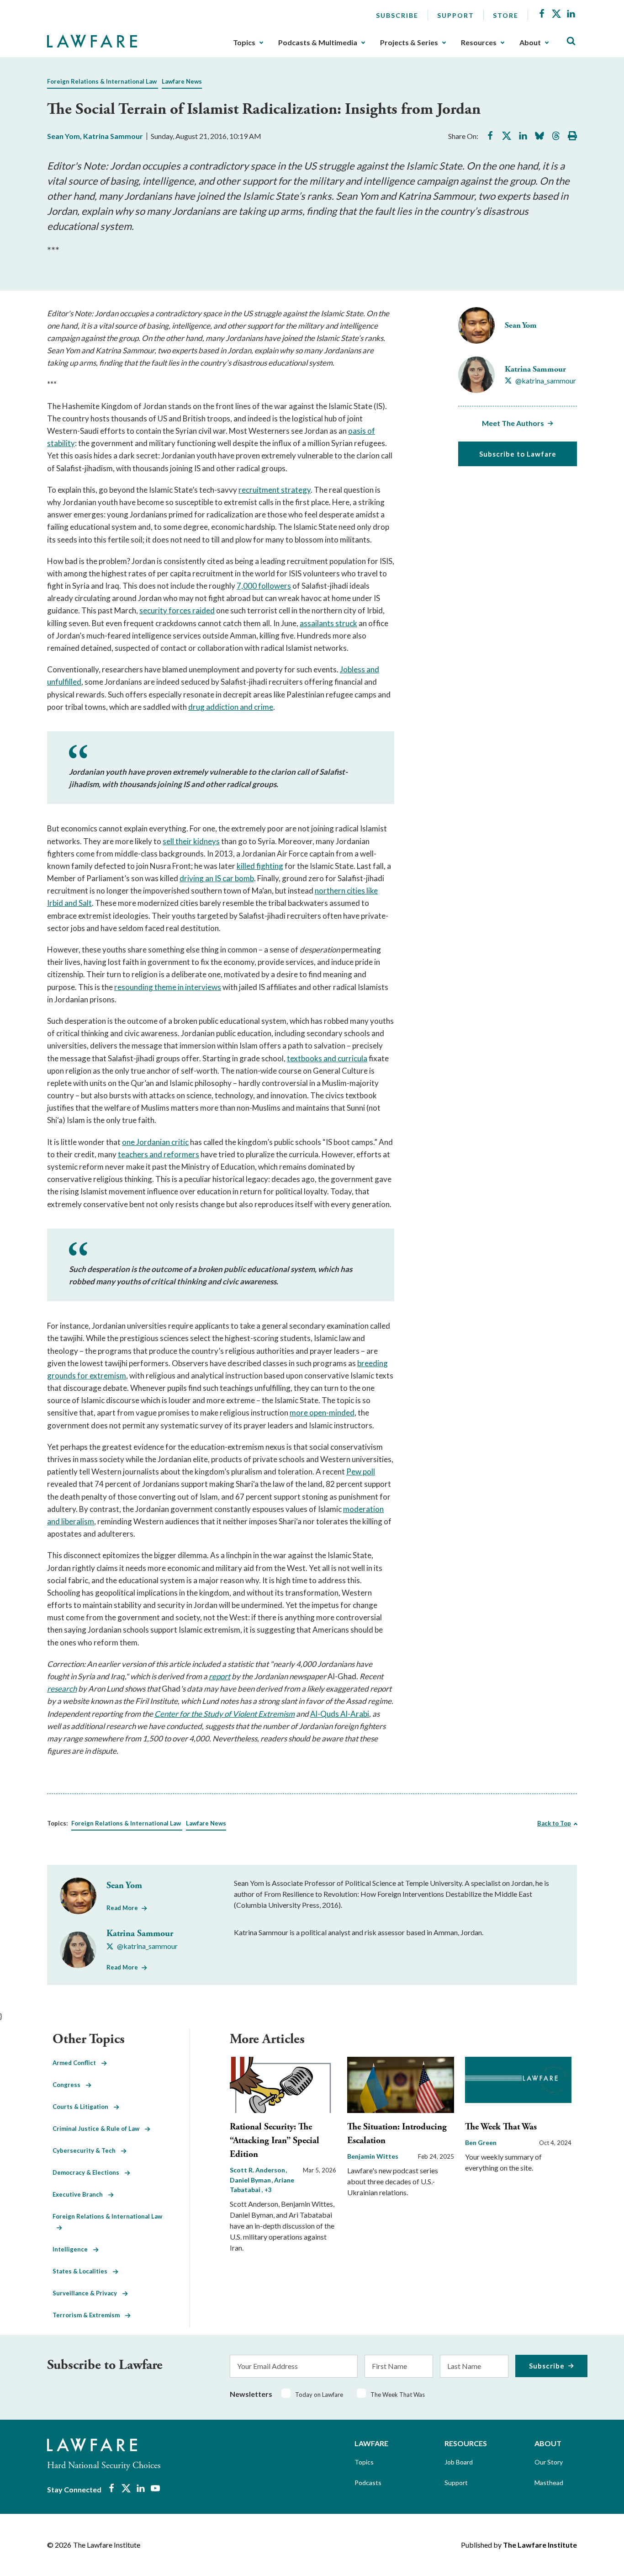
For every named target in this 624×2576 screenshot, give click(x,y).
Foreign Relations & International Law (102, 81)
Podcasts (368, 2483)
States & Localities (83, 2271)
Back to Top (554, 1823)
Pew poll (361, 1472)
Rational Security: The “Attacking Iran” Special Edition (275, 2141)
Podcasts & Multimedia (318, 43)
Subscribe (397, 15)
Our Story (549, 2462)
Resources (479, 43)
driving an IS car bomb (217, 878)
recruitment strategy (275, 490)
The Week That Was (501, 2127)
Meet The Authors (513, 423)
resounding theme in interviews (168, 987)
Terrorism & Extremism (89, 2315)
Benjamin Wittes (373, 2156)
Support (456, 15)
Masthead (549, 2483)
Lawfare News (182, 81)
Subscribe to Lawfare (518, 454)
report (219, 1676)
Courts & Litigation (83, 2107)
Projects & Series (409, 43)
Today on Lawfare (319, 2395)
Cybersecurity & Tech (87, 2150)
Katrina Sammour (113, 136)
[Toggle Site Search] (571, 41)
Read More (122, 1908)
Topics (244, 43)
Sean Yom (63, 136)
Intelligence (73, 2249)
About (530, 43)
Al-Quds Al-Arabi (340, 1714)
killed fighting (260, 866)
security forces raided (177, 610)
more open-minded (322, 1413)
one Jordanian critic (155, 1142)
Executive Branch (80, 2194)
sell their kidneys (191, 841)
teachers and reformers (159, 1154)
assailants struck (328, 623)
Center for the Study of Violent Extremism (225, 1714)
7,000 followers (264, 586)
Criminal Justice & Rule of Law (99, 2129)
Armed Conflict (77, 2063)
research (62, 1689)
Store (506, 15)
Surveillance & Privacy (87, 2293)
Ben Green (481, 2142)
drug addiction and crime (231, 707)
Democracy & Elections (89, 2172)
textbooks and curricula (327, 1058)
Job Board (459, 2462)
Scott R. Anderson (258, 2170)
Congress (69, 2085)
